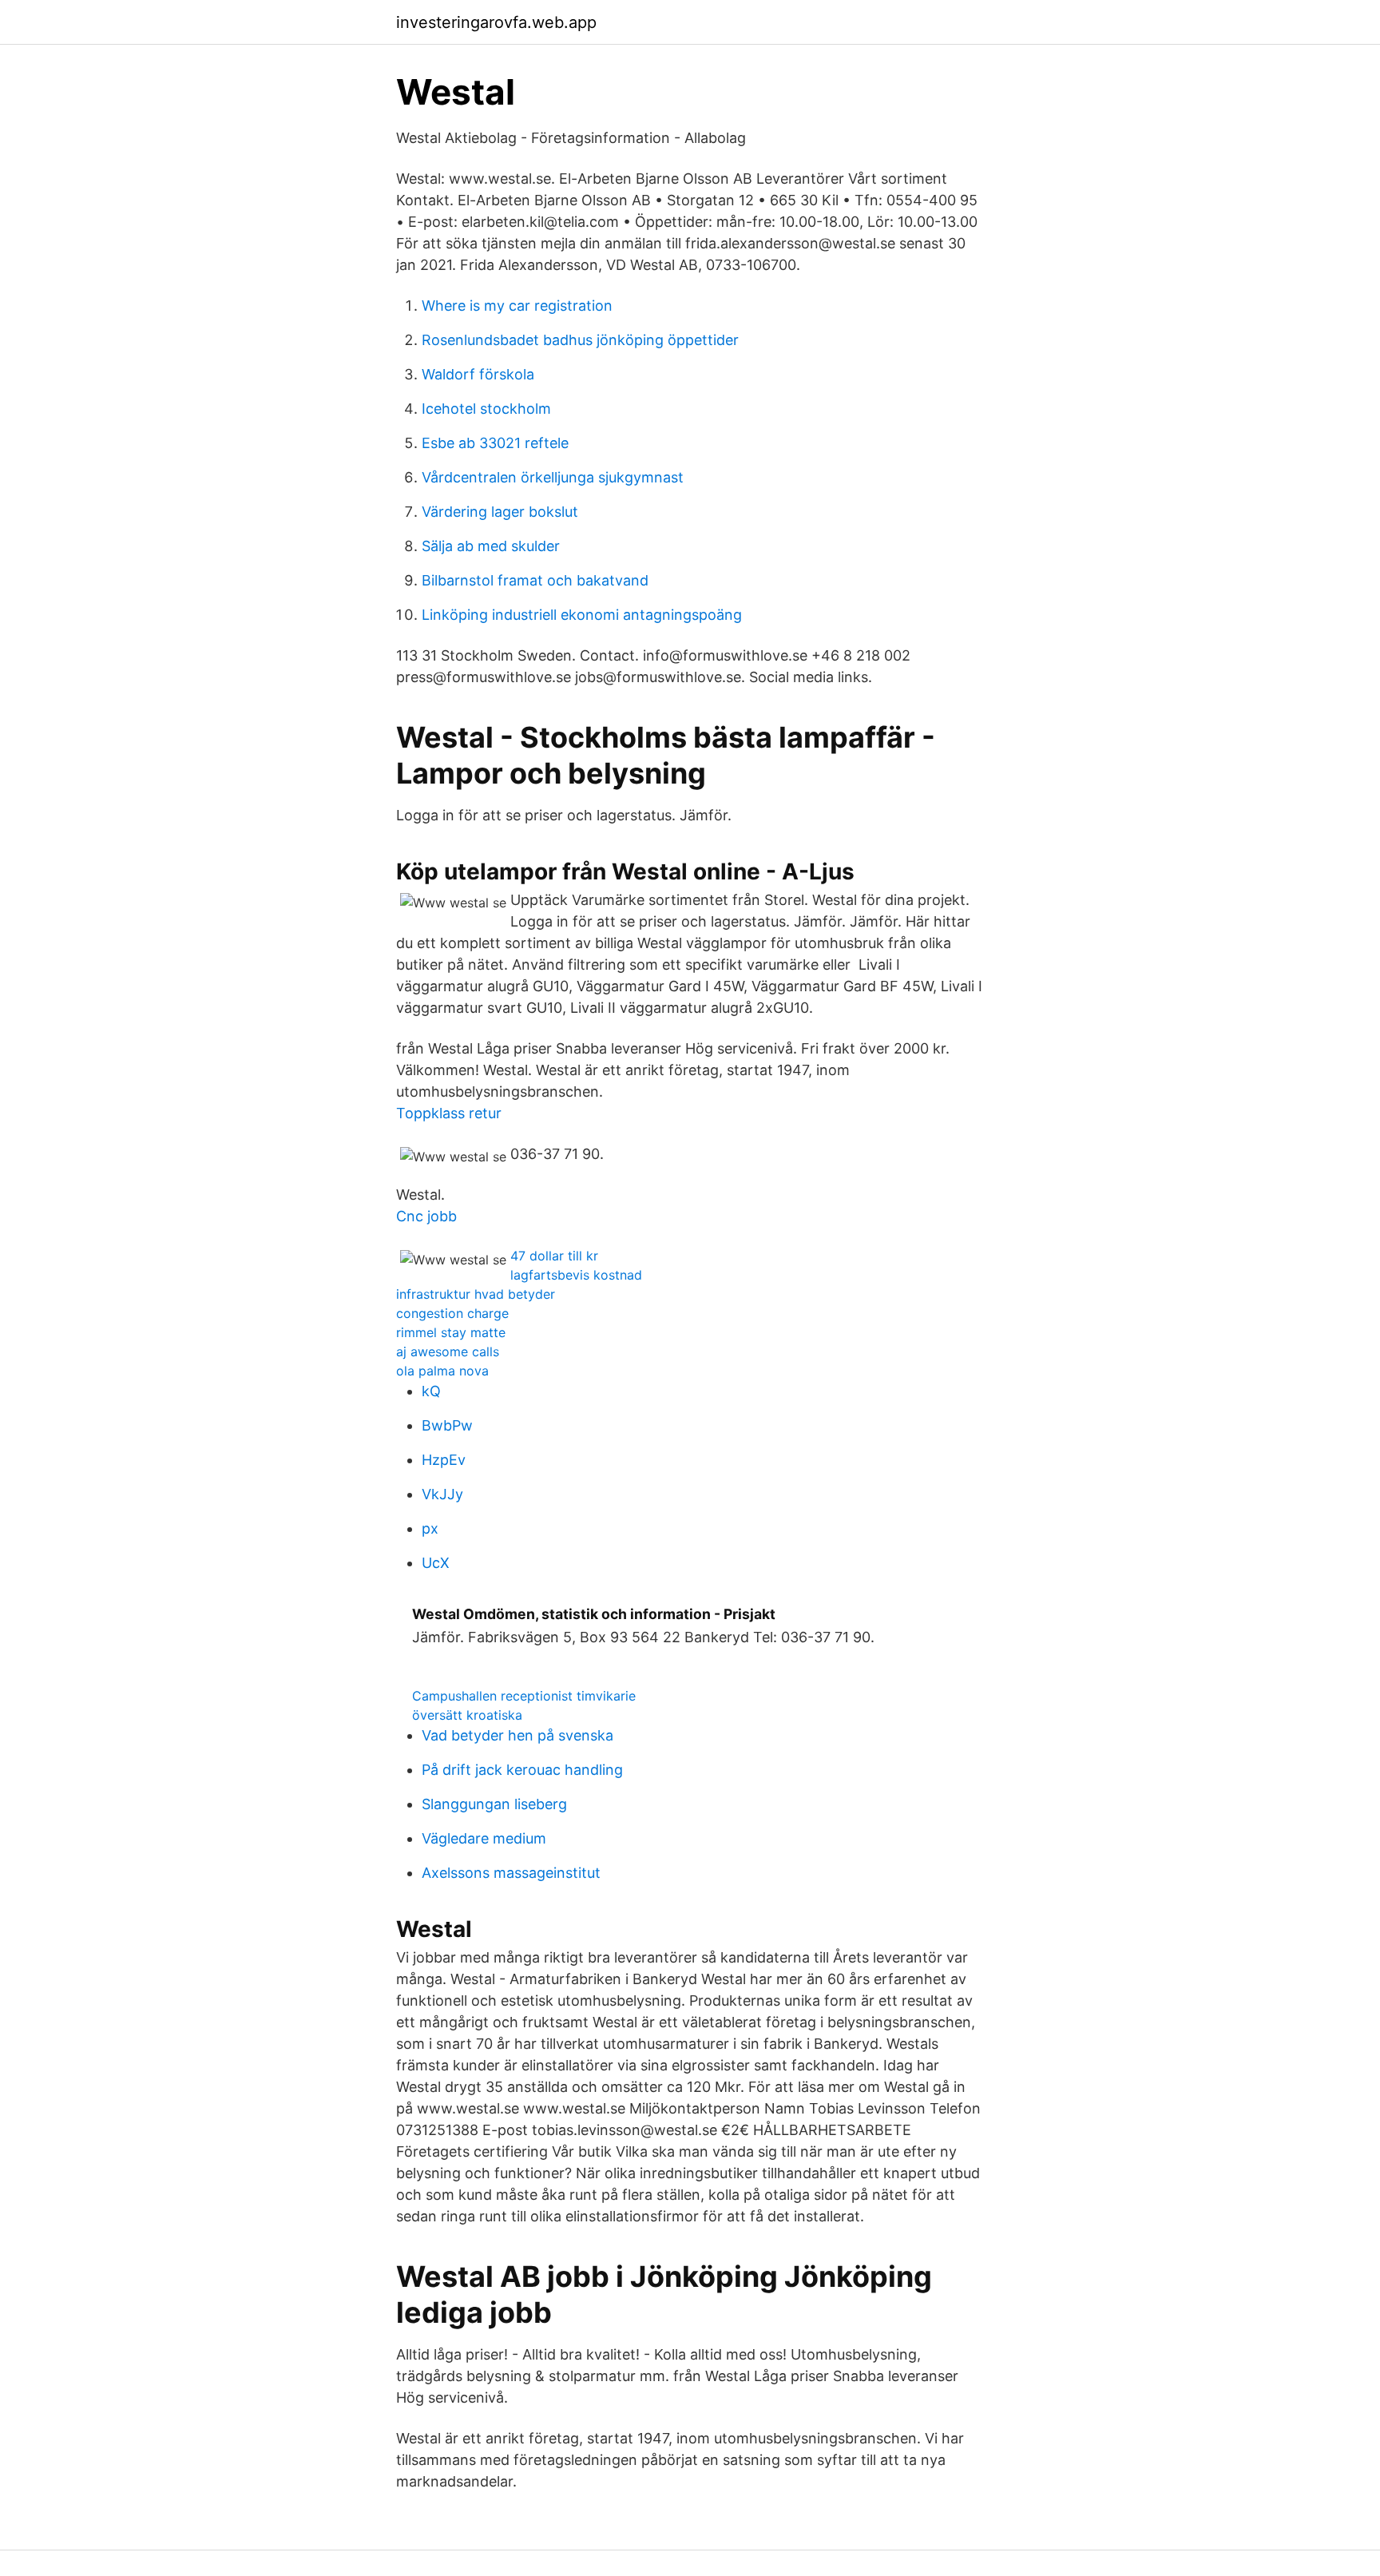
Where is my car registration (517, 306)
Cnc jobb (426, 1216)
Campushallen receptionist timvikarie (524, 1696)
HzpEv (444, 1460)
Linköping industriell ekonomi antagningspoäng (582, 615)
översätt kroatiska (467, 1715)
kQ (431, 1391)
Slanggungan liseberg (494, 1804)
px (430, 1528)
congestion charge (452, 1313)
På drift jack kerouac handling (522, 1770)
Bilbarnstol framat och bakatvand (535, 580)
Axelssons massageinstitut (511, 1873)
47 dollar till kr (554, 1256)
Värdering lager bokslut (500, 512)
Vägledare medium (484, 1838)
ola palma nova (442, 1371)
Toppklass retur (449, 1113)
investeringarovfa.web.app (496, 22)
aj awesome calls (448, 1352)
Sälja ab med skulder (491, 546)
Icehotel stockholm (486, 409)
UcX (436, 1563)
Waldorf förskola (478, 374)
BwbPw (447, 1425)
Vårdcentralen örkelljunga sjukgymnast (553, 477)
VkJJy (442, 1494)
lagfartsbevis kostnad (576, 1275)
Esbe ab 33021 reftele (495, 443)
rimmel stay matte (451, 1332)
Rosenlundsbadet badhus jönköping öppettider (580, 340)
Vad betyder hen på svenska (517, 1735)
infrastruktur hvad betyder (476, 1294)
